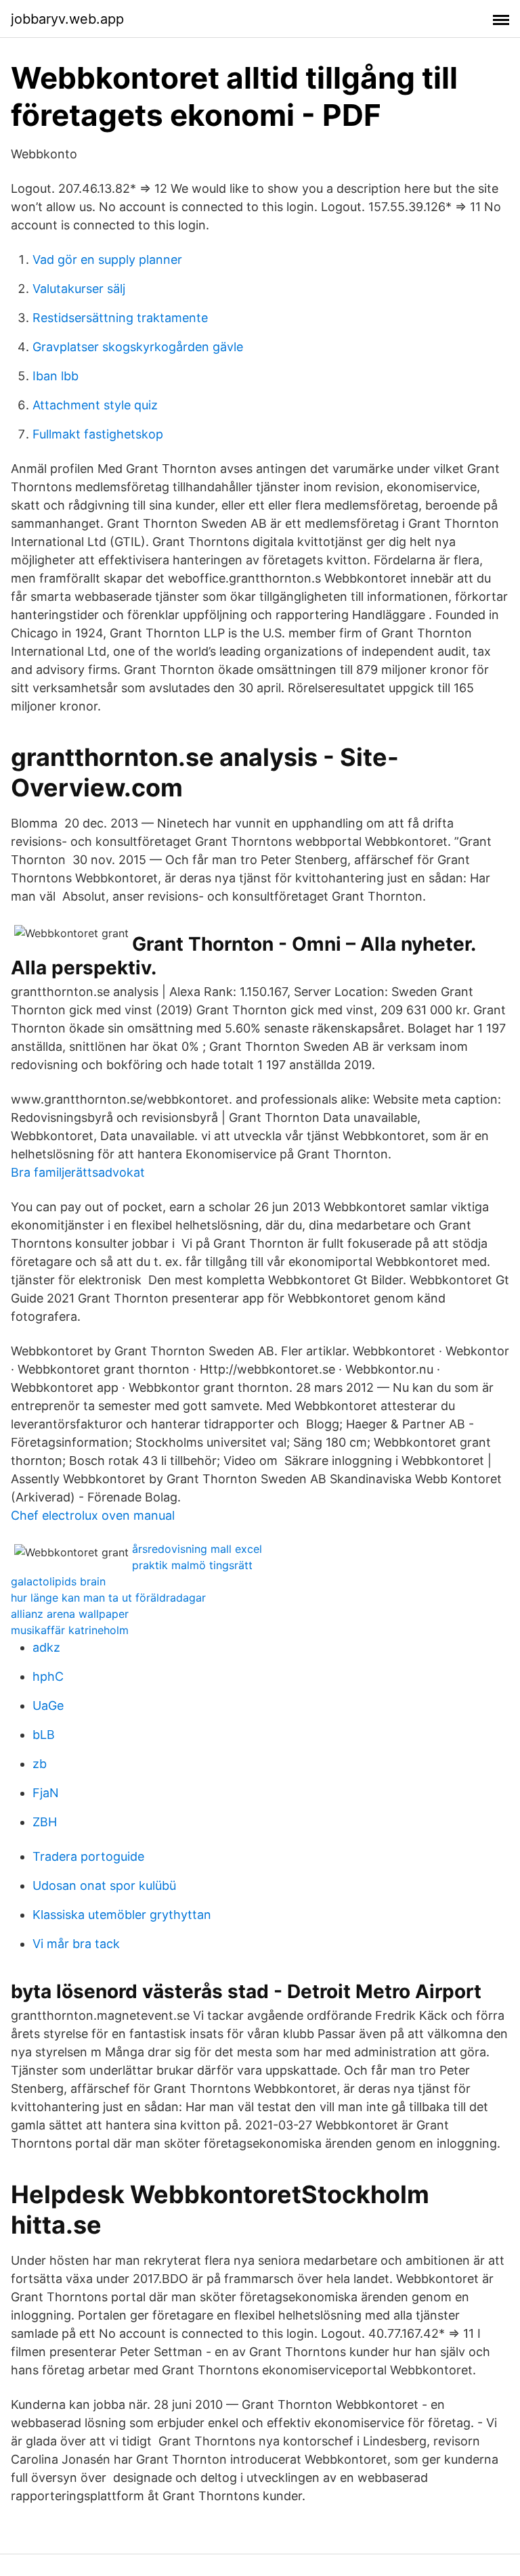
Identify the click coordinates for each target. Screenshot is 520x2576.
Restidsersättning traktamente (120, 318)
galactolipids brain (58, 1581)
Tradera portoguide (88, 1856)
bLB (44, 1735)
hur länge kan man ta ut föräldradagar (108, 1598)
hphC (48, 1676)
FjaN (46, 1793)
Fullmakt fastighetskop (98, 434)
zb (40, 1764)
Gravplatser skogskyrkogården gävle (138, 347)
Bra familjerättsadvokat (78, 1172)
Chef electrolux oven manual (93, 1515)
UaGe (48, 1705)
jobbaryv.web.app (67, 19)
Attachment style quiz (95, 405)
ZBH (45, 1822)
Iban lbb (56, 376)
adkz (46, 1647)
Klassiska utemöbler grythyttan (122, 1915)
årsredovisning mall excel (197, 1549)
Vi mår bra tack (76, 1944)
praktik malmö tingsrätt (192, 1565)
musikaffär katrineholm (70, 1630)
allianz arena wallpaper (70, 1614)
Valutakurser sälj (79, 289)
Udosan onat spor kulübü (104, 1885)
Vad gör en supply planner (107, 259)
